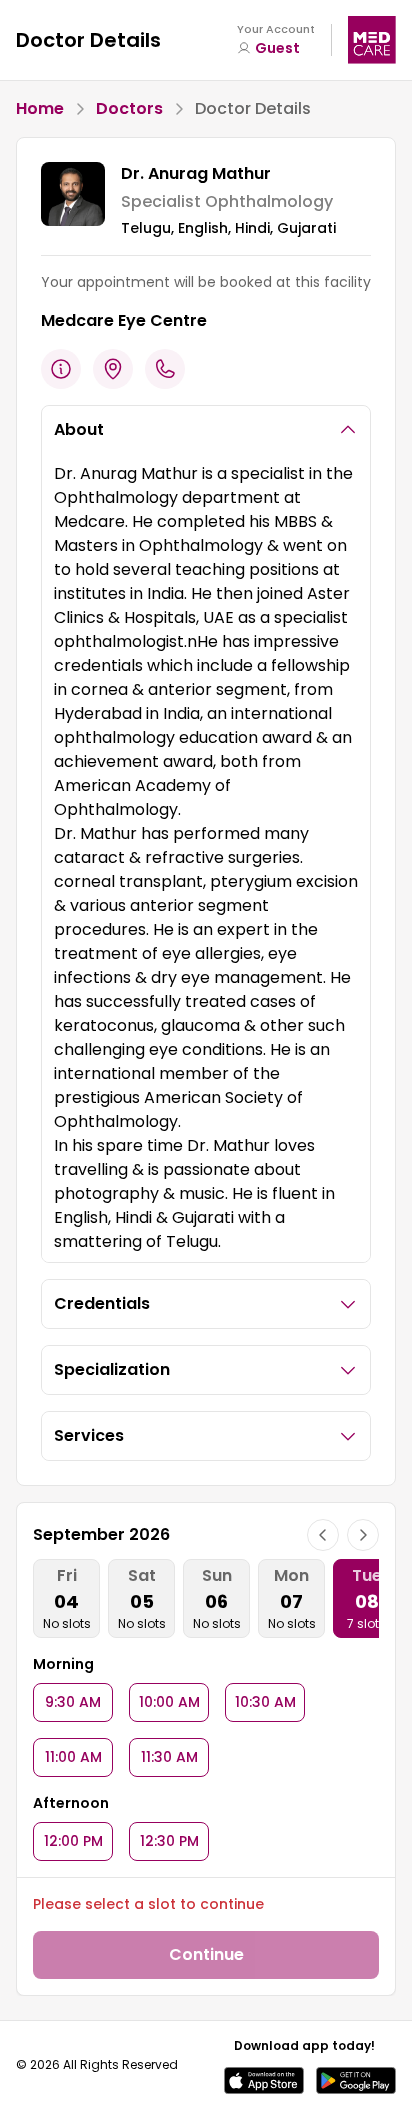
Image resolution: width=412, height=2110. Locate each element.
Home (40, 108)
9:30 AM (73, 1702)
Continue (206, 1954)
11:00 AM (73, 1757)
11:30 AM (169, 1757)
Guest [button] (277, 48)
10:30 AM (265, 1702)
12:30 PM (169, 1841)
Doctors (129, 108)
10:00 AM (169, 1702)
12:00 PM (73, 1841)
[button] (264, 2080)
